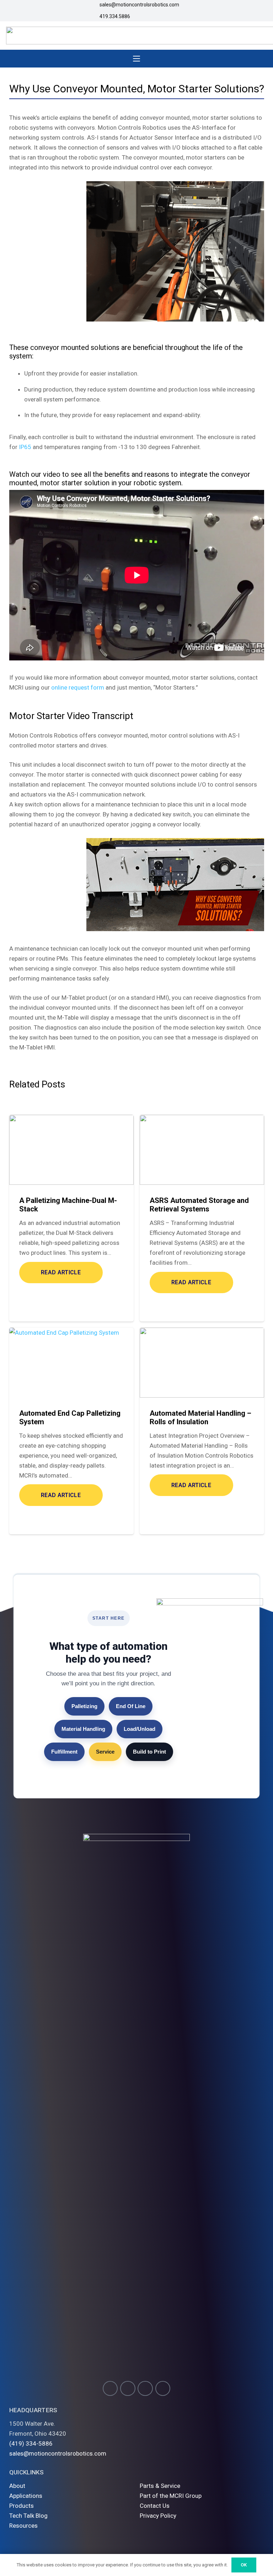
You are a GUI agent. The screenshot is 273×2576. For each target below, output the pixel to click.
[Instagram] (110, 2389)
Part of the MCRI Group (171, 2496)
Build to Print (149, 1752)
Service (105, 1752)
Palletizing (84, 1706)
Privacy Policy (158, 2516)
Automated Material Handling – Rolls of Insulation (200, 1417)
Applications (26, 2496)
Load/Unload (140, 1729)
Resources (23, 2526)
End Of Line (131, 1706)
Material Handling (83, 1729)
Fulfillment (64, 1752)
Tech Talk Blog (28, 2516)
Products (22, 2506)
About (17, 2486)
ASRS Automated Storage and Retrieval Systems (199, 1205)
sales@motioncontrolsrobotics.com (58, 2453)
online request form (78, 687)
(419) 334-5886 (31, 2443)
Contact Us (155, 2506)
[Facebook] (128, 2389)
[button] (136, 59)
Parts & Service (160, 2486)
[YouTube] (145, 2389)
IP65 (25, 447)
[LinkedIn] (163, 2389)
